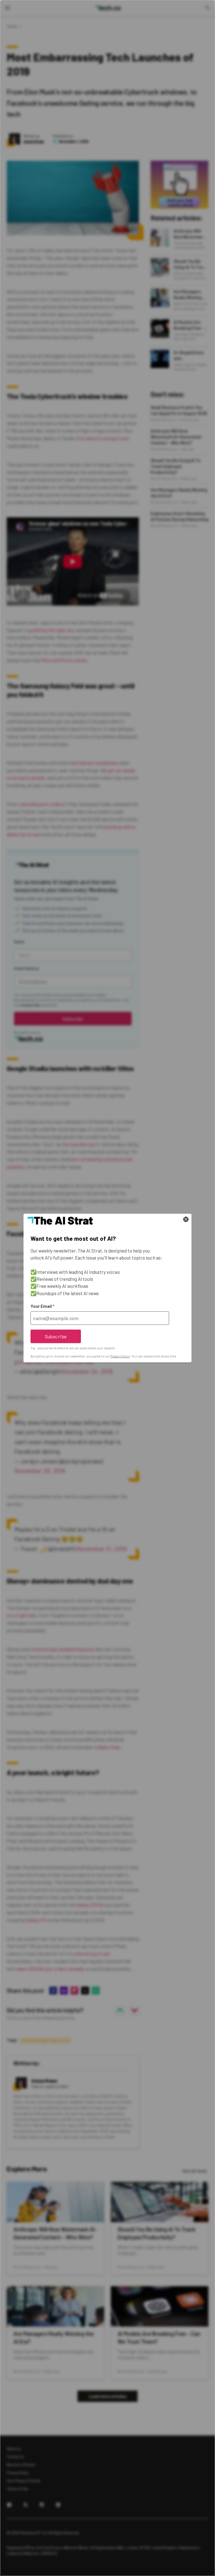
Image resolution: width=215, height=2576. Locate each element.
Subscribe (56, 1336)
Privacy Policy (120, 1356)
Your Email (42, 1306)
